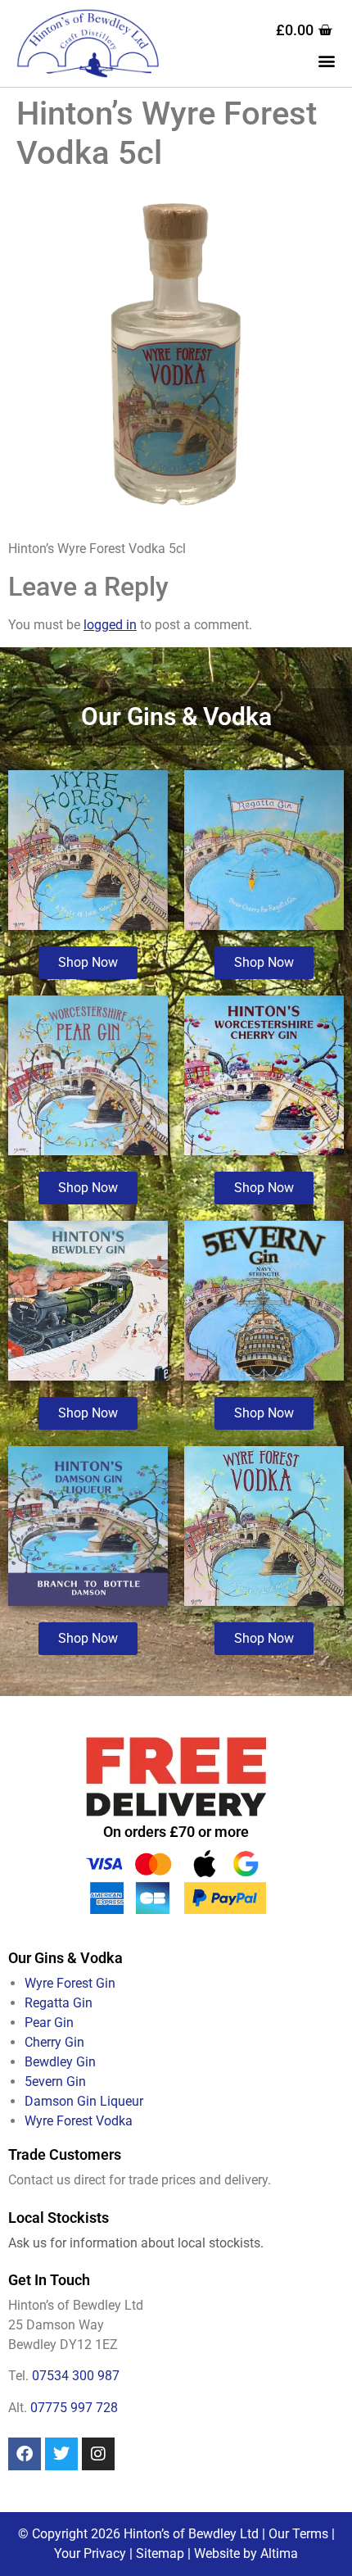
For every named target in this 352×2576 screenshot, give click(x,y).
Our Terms (298, 2534)
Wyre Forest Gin (70, 1983)
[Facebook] (25, 2454)
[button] (326, 61)
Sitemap (160, 2553)
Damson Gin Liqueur (84, 2101)
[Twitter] (61, 2454)
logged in (110, 625)
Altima (279, 2553)
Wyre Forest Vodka (79, 2121)
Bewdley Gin (60, 2062)
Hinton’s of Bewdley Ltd (191, 2534)
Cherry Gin (54, 2042)
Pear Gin (49, 2023)
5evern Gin (55, 2082)
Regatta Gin (59, 2003)
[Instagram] (98, 2454)
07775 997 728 (74, 2408)
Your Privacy (90, 2553)
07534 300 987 (76, 2376)
